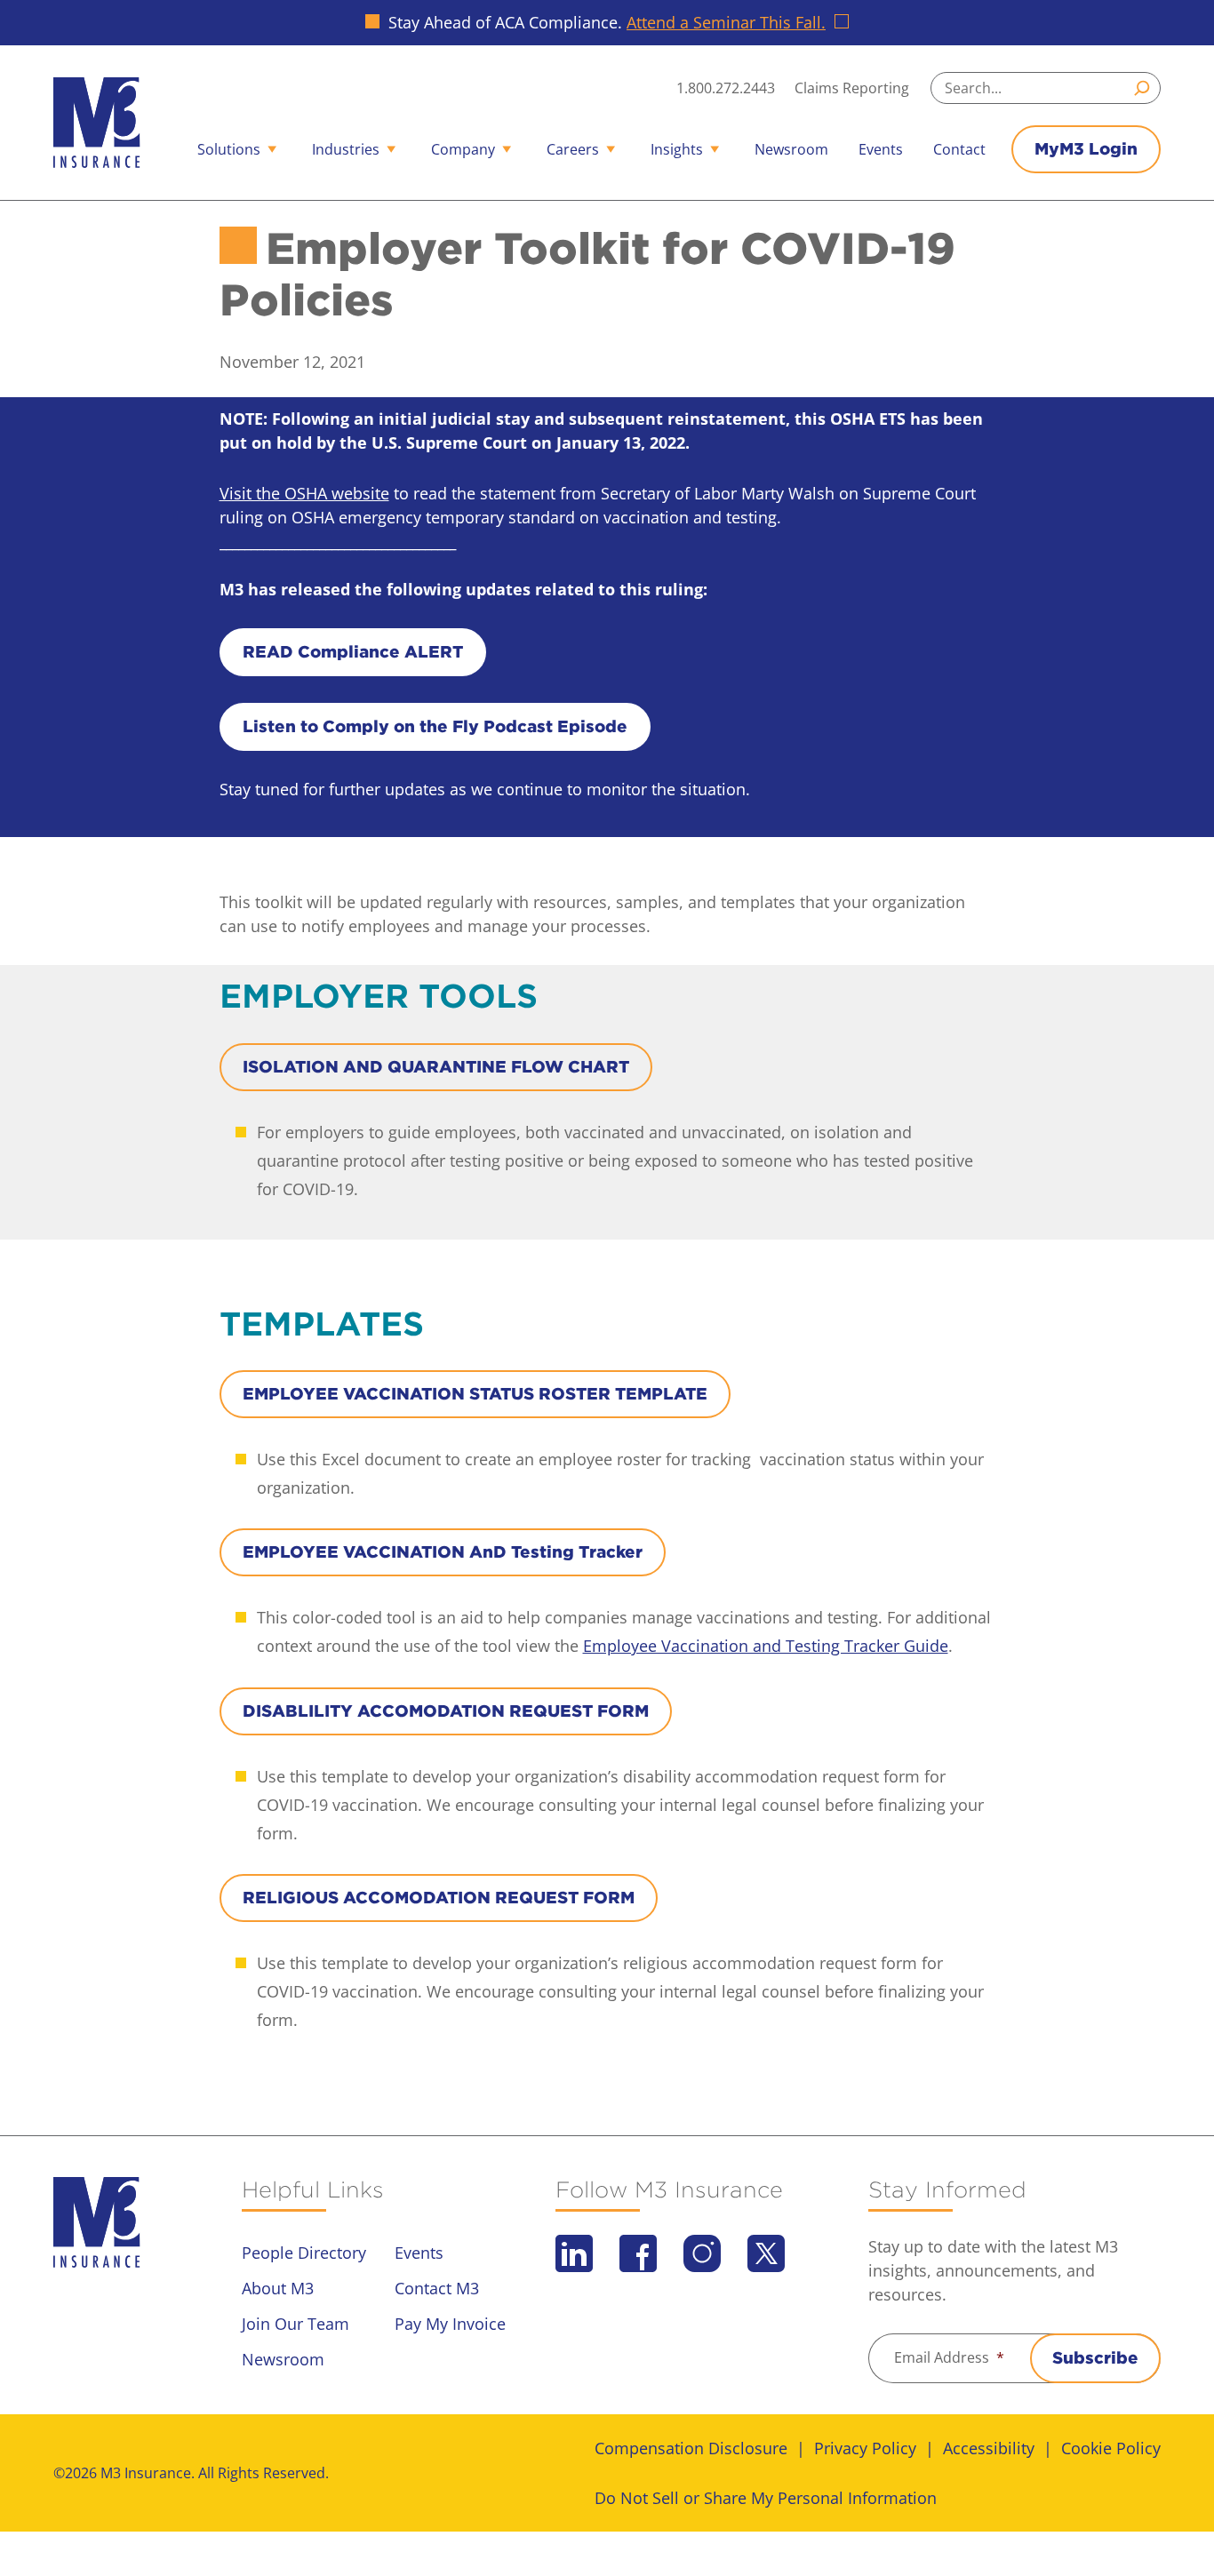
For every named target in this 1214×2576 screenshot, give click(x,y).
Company (463, 149)
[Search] (1145, 88)
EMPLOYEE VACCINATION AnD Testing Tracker (443, 1552)
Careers (573, 149)
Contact (959, 149)
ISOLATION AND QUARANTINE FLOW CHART (436, 1067)
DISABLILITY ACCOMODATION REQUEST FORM (446, 1711)
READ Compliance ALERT (353, 652)
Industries (346, 149)
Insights (677, 149)
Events (881, 149)
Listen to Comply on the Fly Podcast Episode (435, 726)
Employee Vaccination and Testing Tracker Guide (766, 1646)
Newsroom (791, 149)
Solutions (229, 149)
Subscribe (1095, 2358)
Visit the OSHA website (304, 493)
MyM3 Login (1086, 149)
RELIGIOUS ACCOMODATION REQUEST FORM (439, 1898)
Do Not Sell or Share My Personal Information (766, 2498)
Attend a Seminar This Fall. (726, 22)
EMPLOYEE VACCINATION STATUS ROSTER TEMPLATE (475, 1394)
